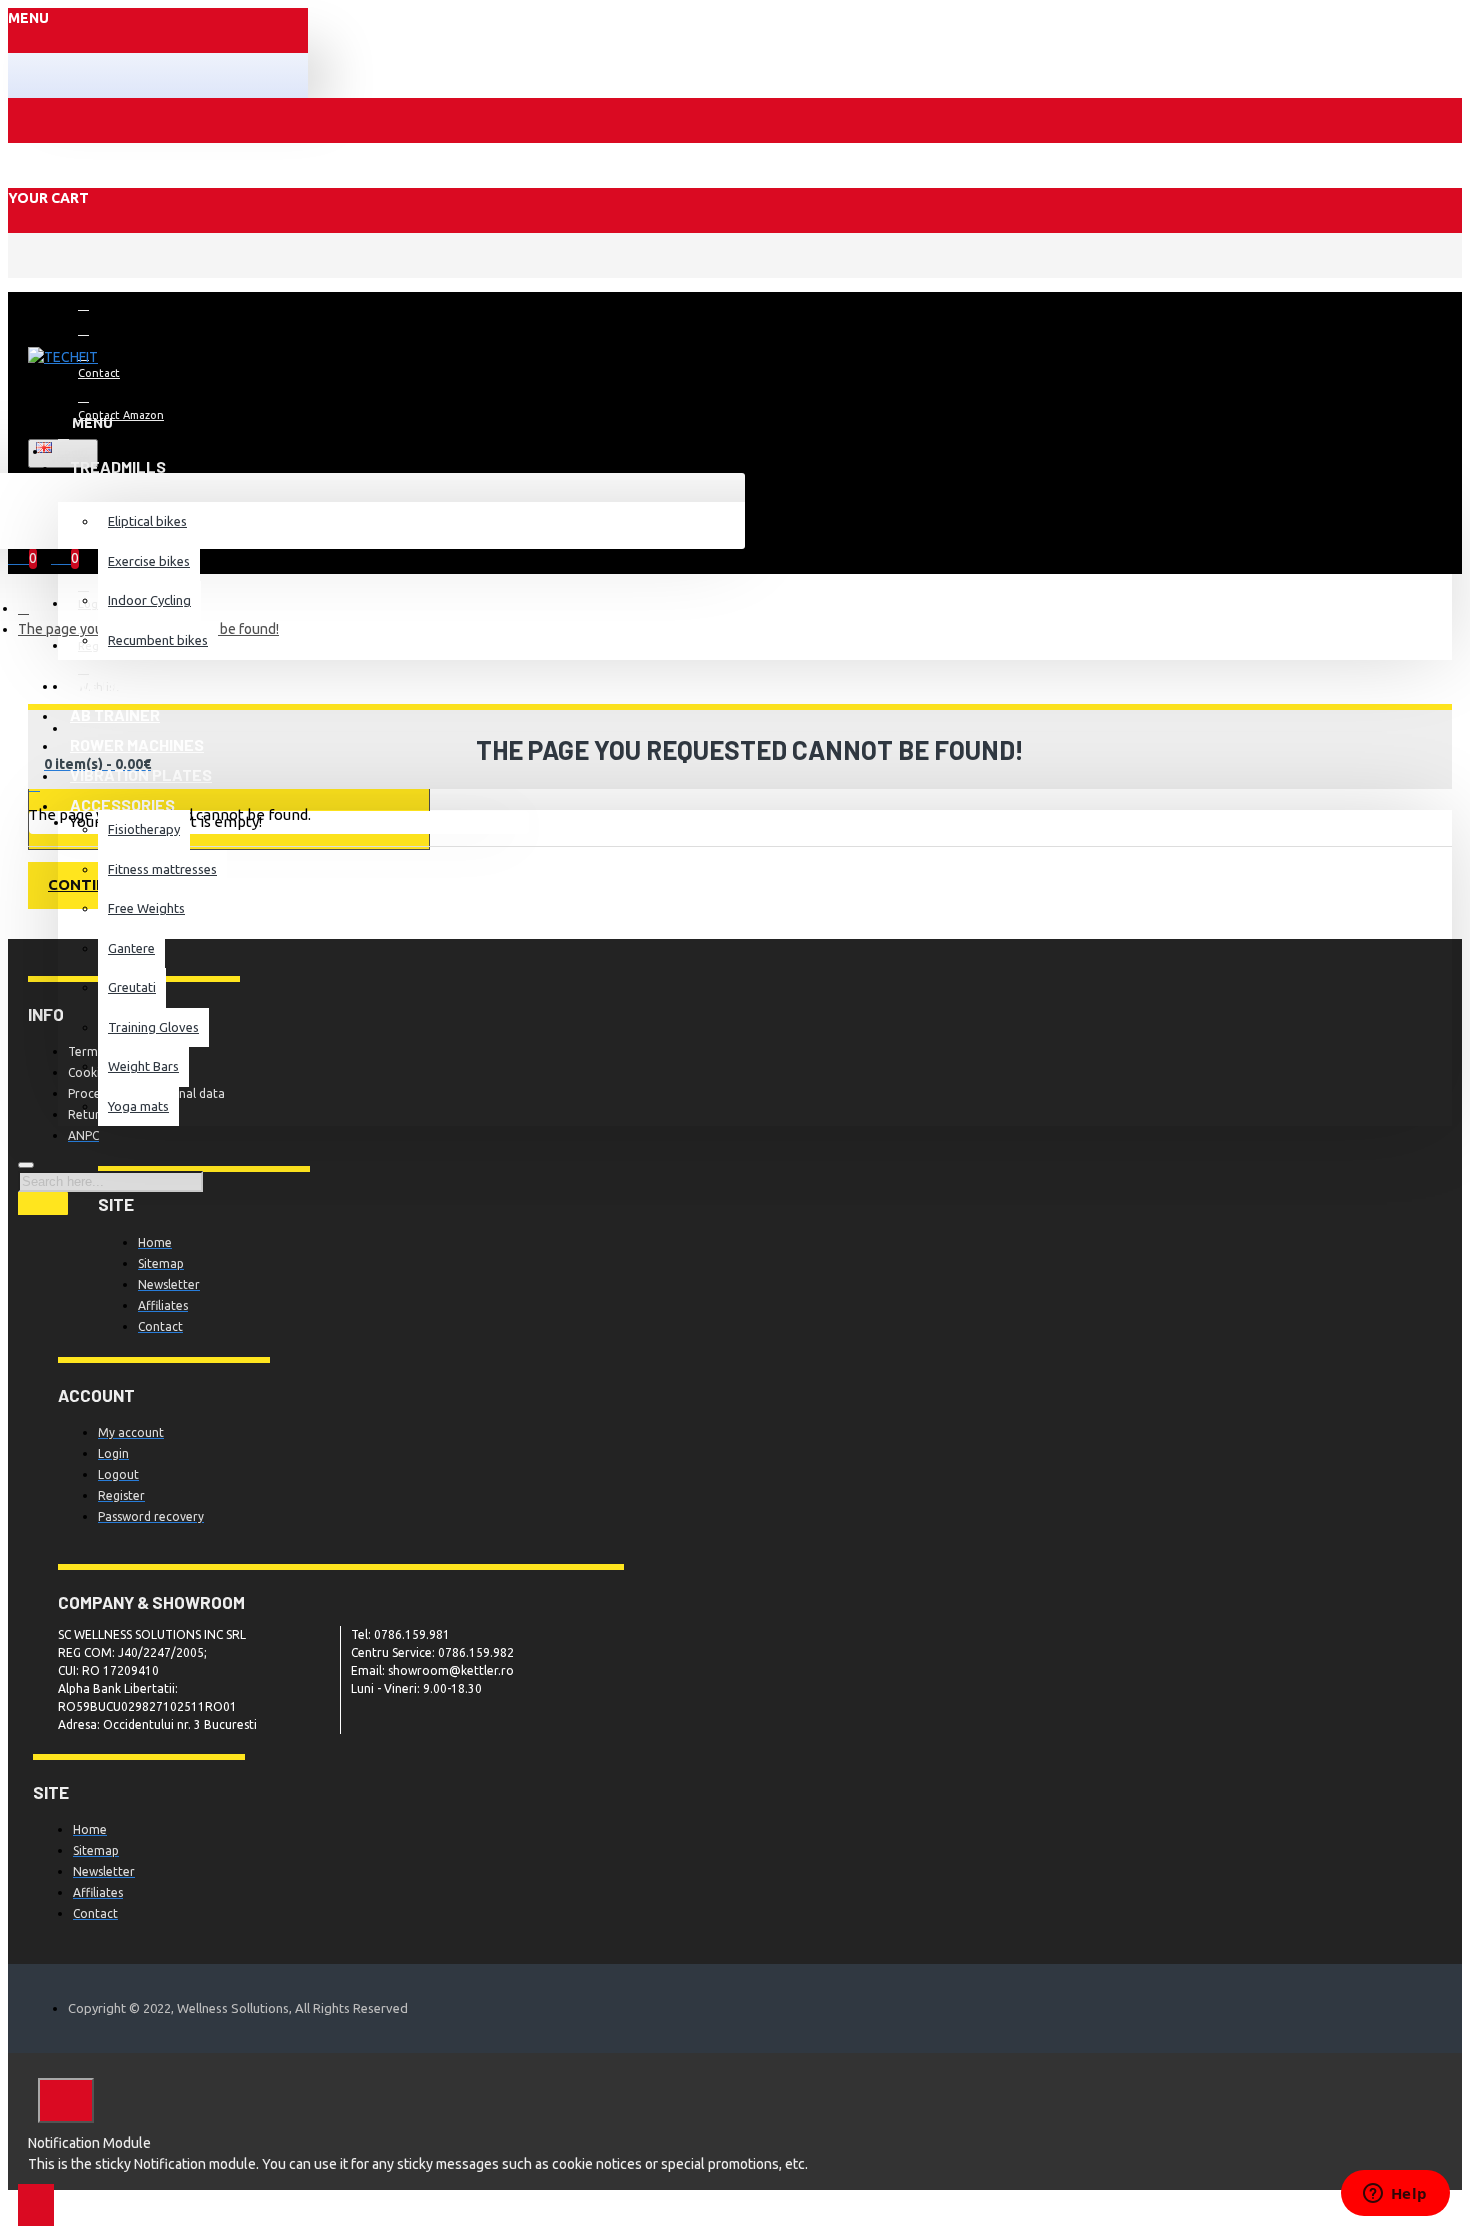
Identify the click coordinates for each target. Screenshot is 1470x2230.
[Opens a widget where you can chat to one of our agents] (1395, 2195)
